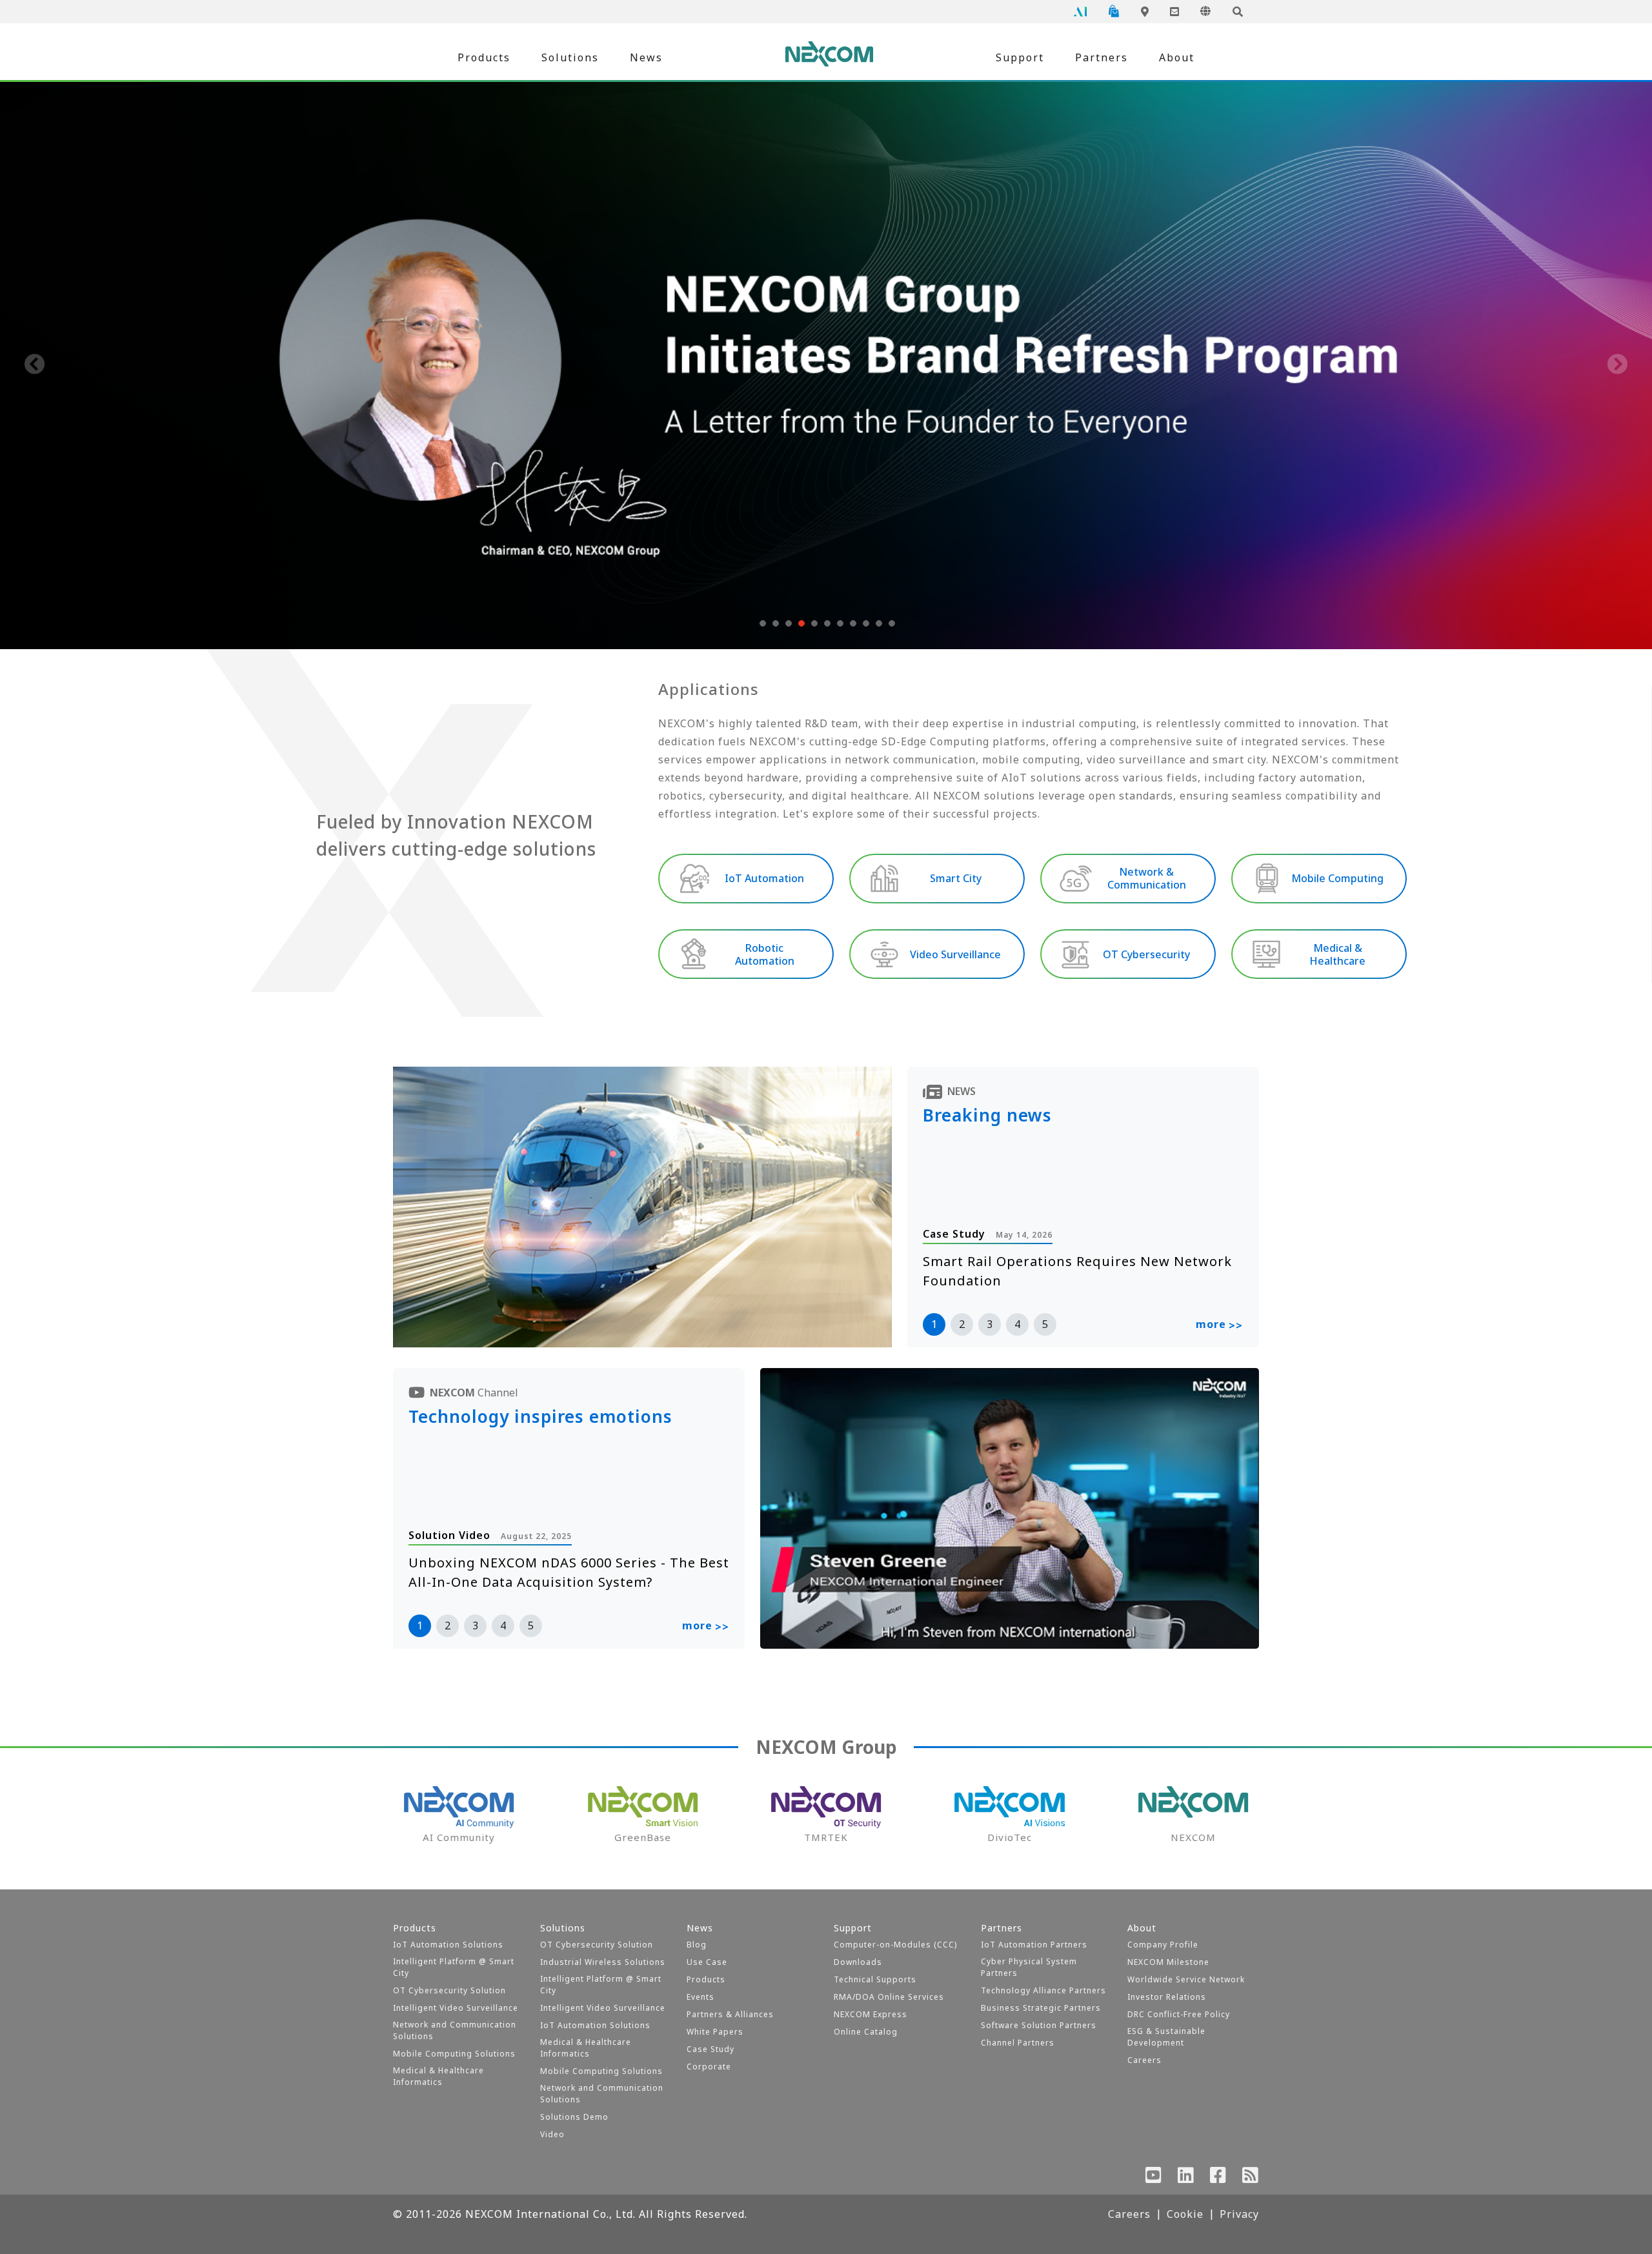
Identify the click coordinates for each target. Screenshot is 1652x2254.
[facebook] (1218, 2178)
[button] (761, 623)
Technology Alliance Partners (1043, 1990)
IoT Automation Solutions (448, 1945)
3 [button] (990, 1324)
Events (700, 1997)
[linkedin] (1186, 2178)
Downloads (858, 1962)
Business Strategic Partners (1041, 2008)
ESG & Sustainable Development (1166, 2037)
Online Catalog (866, 2032)
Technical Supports (875, 1979)
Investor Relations (1167, 1997)
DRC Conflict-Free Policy (1179, 2014)
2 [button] (962, 1324)
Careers (1144, 2060)
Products (484, 57)
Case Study (710, 2049)
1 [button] (934, 1324)
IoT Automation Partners (1034, 1945)
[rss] (1251, 2178)
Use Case (707, 1962)
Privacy (1239, 2214)
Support (1020, 57)
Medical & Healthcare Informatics (438, 2076)
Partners (1102, 57)
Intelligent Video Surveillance (456, 2008)
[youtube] (1154, 2178)
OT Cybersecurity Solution (449, 1990)
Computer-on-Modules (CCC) (895, 1945)
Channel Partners (1018, 2043)
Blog (697, 1945)
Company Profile (1163, 1945)
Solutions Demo (574, 2117)
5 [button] (1045, 1324)
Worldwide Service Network (1186, 1979)
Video (552, 2134)
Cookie (1185, 2214)
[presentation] (35, 365)
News (646, 57)
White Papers (715, 2032)
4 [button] (1017, 1324)
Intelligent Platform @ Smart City (454, 1967)
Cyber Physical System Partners (1029, 1967)
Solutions (570, 57)
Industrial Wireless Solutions (603, 1962)
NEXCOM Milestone (1168, 1962)
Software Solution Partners (1039, 2025)
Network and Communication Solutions (455, 2030)
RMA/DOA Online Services (889, 1997)
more (1219, 1325)
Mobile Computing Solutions (454, 2054)
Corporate (709, 2067)
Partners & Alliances (730, 2014)
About (1177, 57)
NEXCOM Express (871, 2014)
